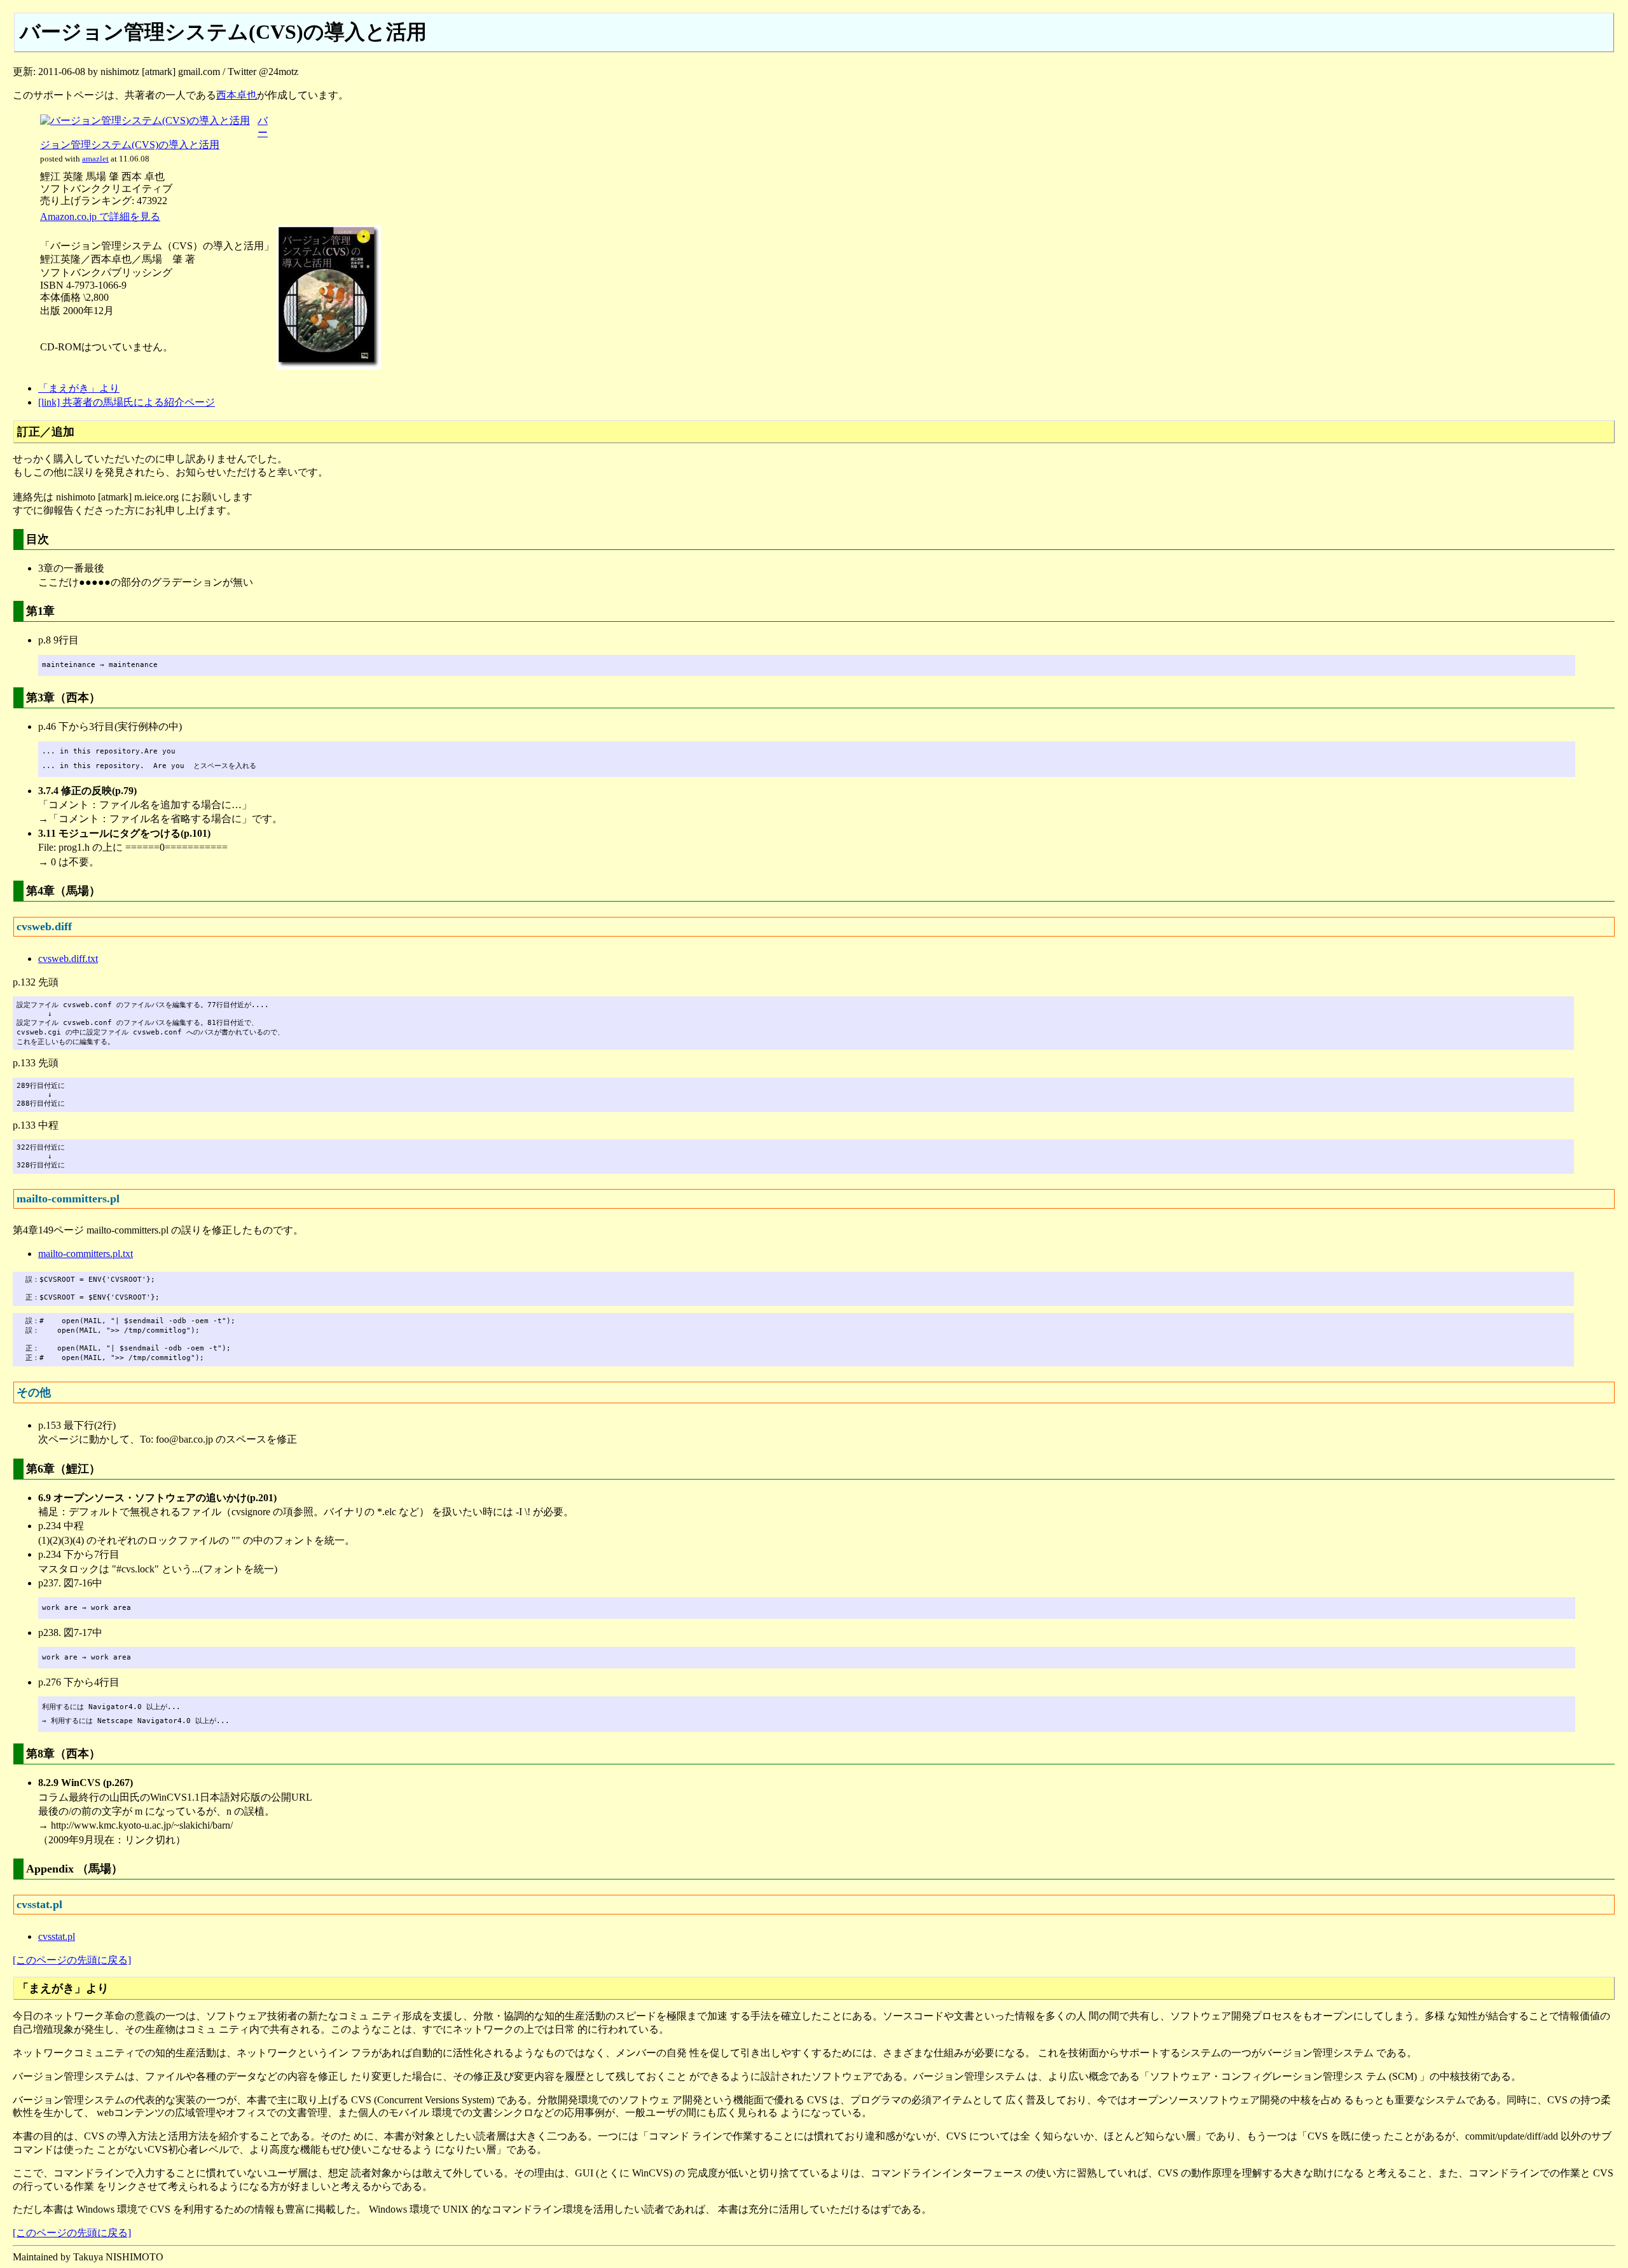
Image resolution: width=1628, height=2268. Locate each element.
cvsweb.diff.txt (68, 959)
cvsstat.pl (57, 1936)
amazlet (95, 159)
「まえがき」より (79, 388)
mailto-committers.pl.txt (86, 1254)
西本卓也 (237, 95)
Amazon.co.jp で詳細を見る (100, 216)
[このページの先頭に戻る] (72, 1960)
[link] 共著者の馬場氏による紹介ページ (127, 402)
